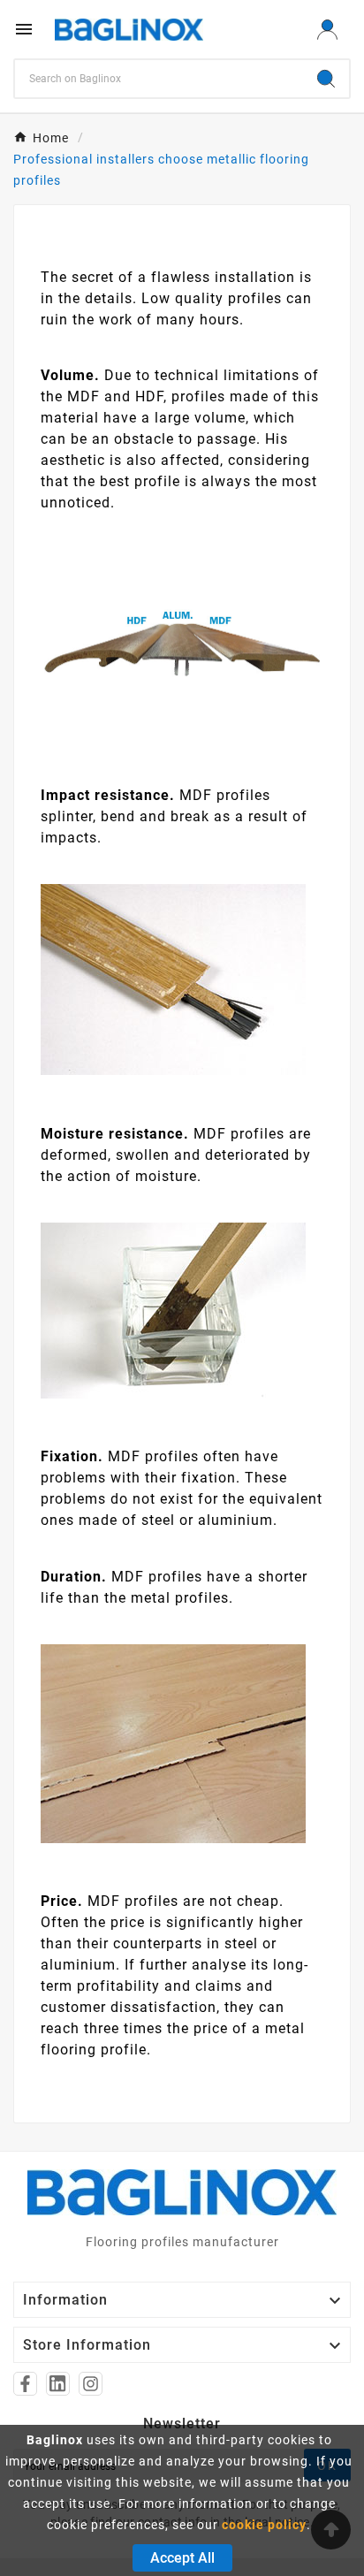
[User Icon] (327, 30)
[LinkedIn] (58, 2384)
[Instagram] (91, 2384)
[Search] (326, 79)
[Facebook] (25, 2384)
